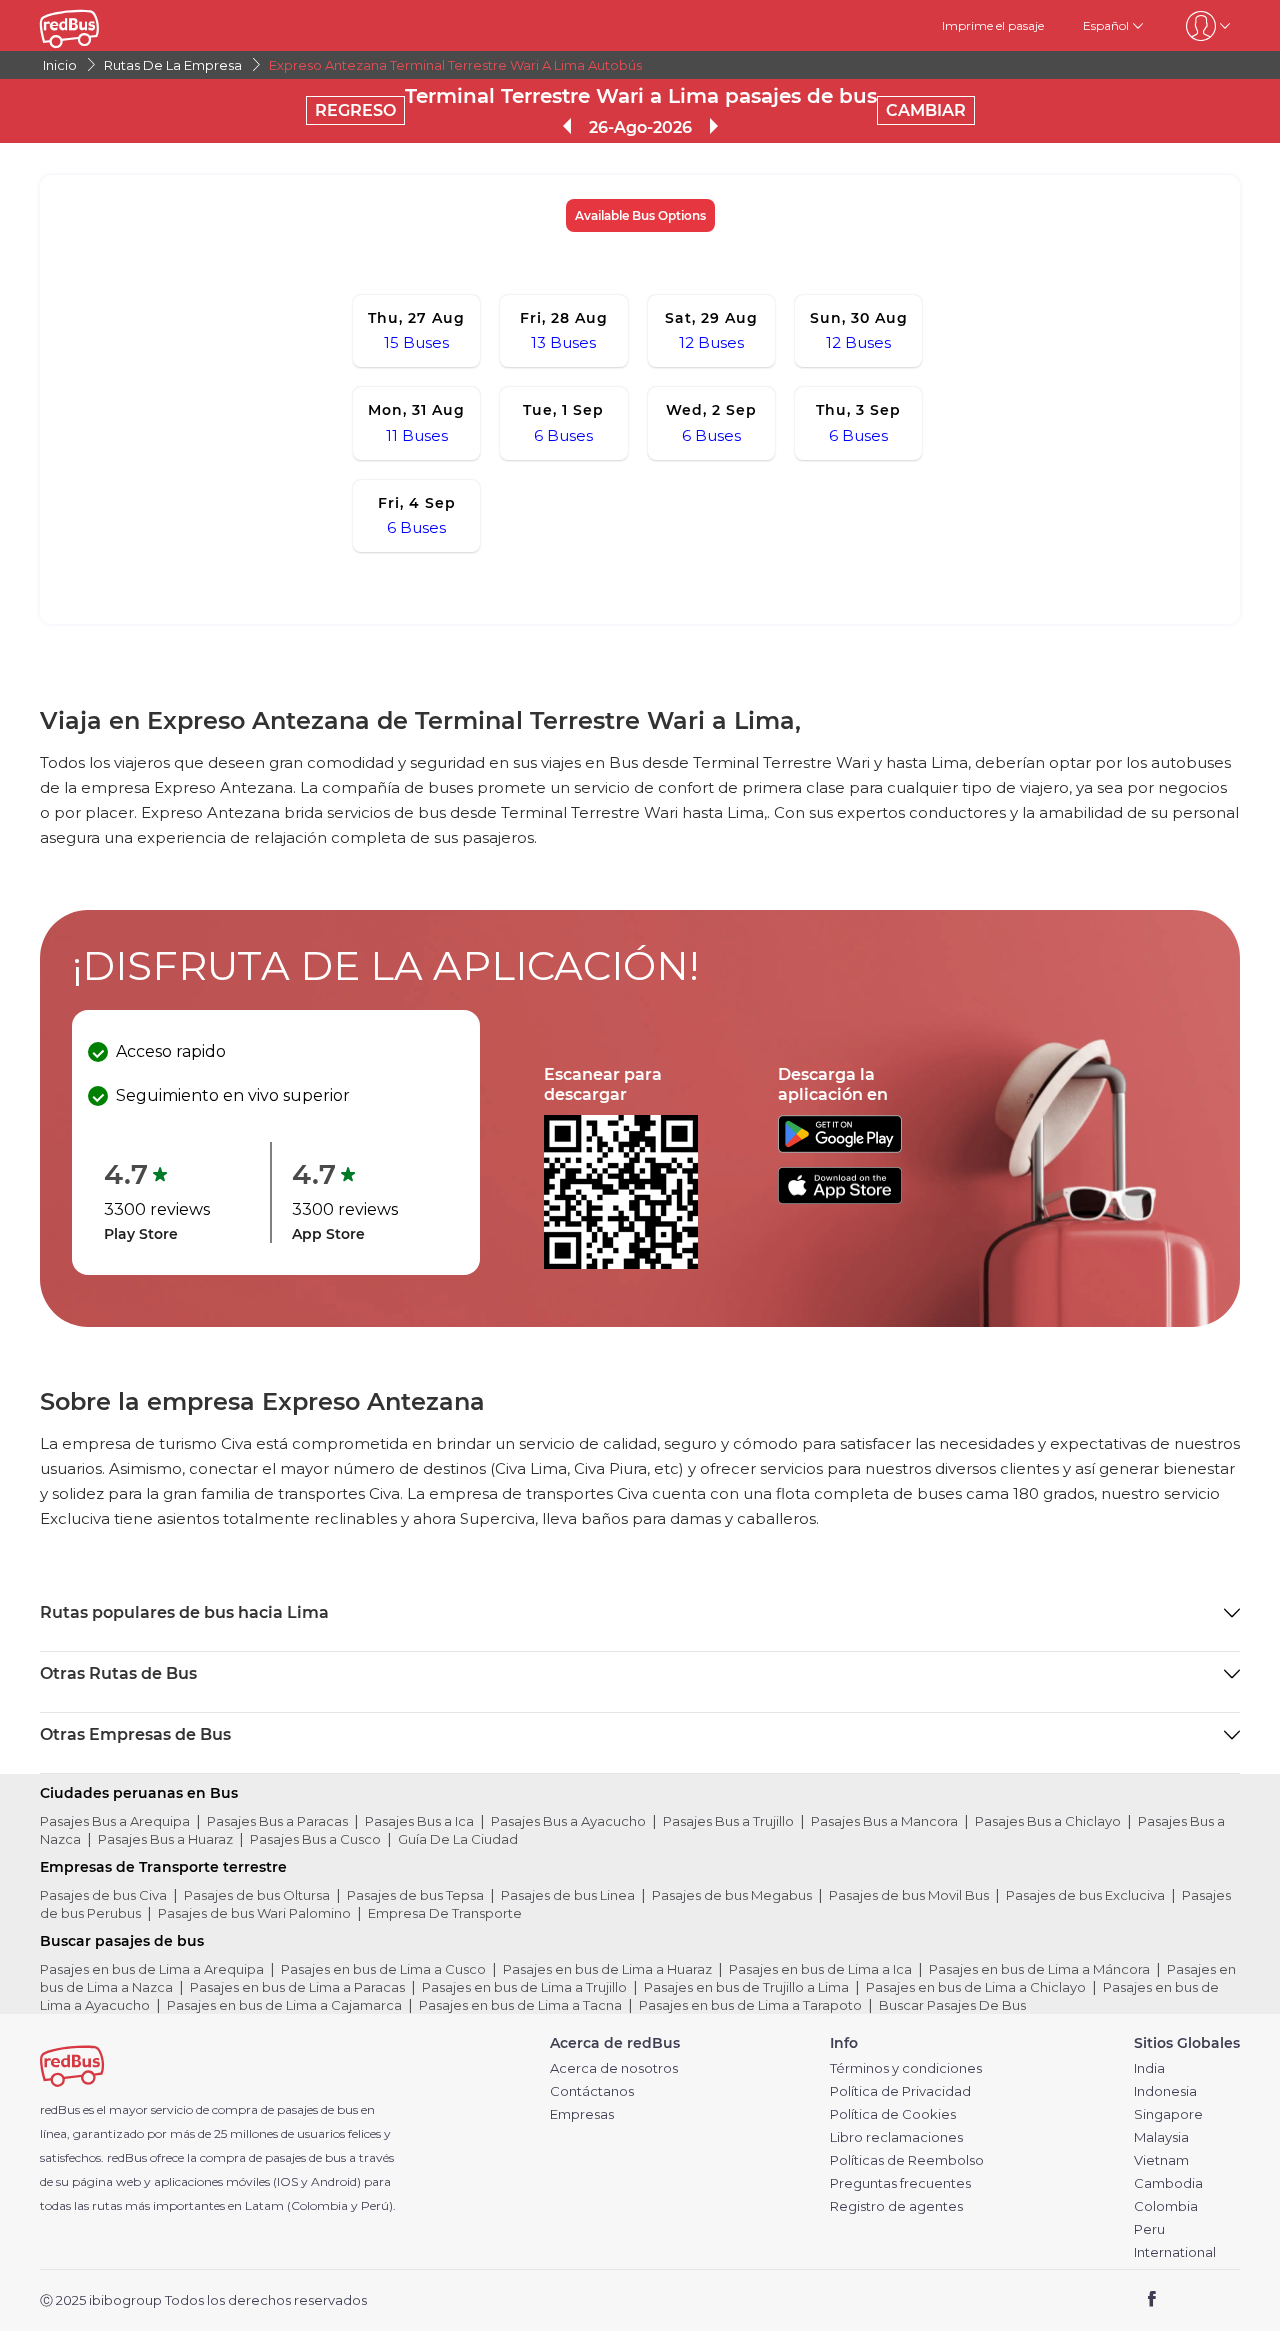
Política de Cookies (893, 2114)
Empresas (582, 2114)
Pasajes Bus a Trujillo (728, 1821)
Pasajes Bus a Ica (419, 1821)
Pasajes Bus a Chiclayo (1048, 1821)
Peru (1149, 2229)
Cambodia (1168, 2183)
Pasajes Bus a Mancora (884, 1821)
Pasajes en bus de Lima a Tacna (520, 2005)
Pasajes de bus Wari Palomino (254, 1913)
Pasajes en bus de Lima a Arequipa (152, 1969)
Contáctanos (592, 2091)
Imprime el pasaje (993, 25)
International (1175, 2252)
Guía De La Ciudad (458, 1839)
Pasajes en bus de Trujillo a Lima (746, 1987)
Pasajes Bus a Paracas (277, 1821)
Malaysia (1161, 2137)
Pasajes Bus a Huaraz (165, 1839)
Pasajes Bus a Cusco (315, 1839)
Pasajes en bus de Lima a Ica (820, 1969)
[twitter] (1188, 2301)
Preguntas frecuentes (900, 2183)
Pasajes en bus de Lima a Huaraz (607, 1969)
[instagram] (1217, 2301)
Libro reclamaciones (896, 2137)
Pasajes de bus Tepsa (415, 1895)
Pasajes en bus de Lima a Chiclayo (976, 1987)
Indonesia (1165, 2091)
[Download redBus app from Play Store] (840, 1147)
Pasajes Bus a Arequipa (115, 1821)
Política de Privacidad (900, 2091)
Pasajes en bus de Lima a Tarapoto (750, 2005)
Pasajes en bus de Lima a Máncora (1039, 1969)
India (1149, 2068)
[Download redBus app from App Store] (840, 1198)
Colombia (1166, 2206)
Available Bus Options (640, 215)
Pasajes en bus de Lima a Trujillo (524, 1987)
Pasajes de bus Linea (568, 1895)
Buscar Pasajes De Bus (952, 2005)
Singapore (1168, 2114)
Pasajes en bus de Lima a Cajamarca (284, 2005)
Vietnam (1161, 2160)
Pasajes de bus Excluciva (1085, 1895)
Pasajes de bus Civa (103, 1895)
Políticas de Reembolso (907, 2160)
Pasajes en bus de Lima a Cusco (383, 1969)
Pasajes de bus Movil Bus (909, 1895)
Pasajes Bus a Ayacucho (568, 1821)
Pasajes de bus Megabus (732, 1895)
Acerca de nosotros (614, 2068)
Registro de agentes (896, 2206)
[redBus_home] (99, 25)
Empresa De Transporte (445, 1913)
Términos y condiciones (906, 2068)
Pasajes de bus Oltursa (257, 1895)
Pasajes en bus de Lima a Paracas (297, 1987)
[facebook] (1152, 2301)
